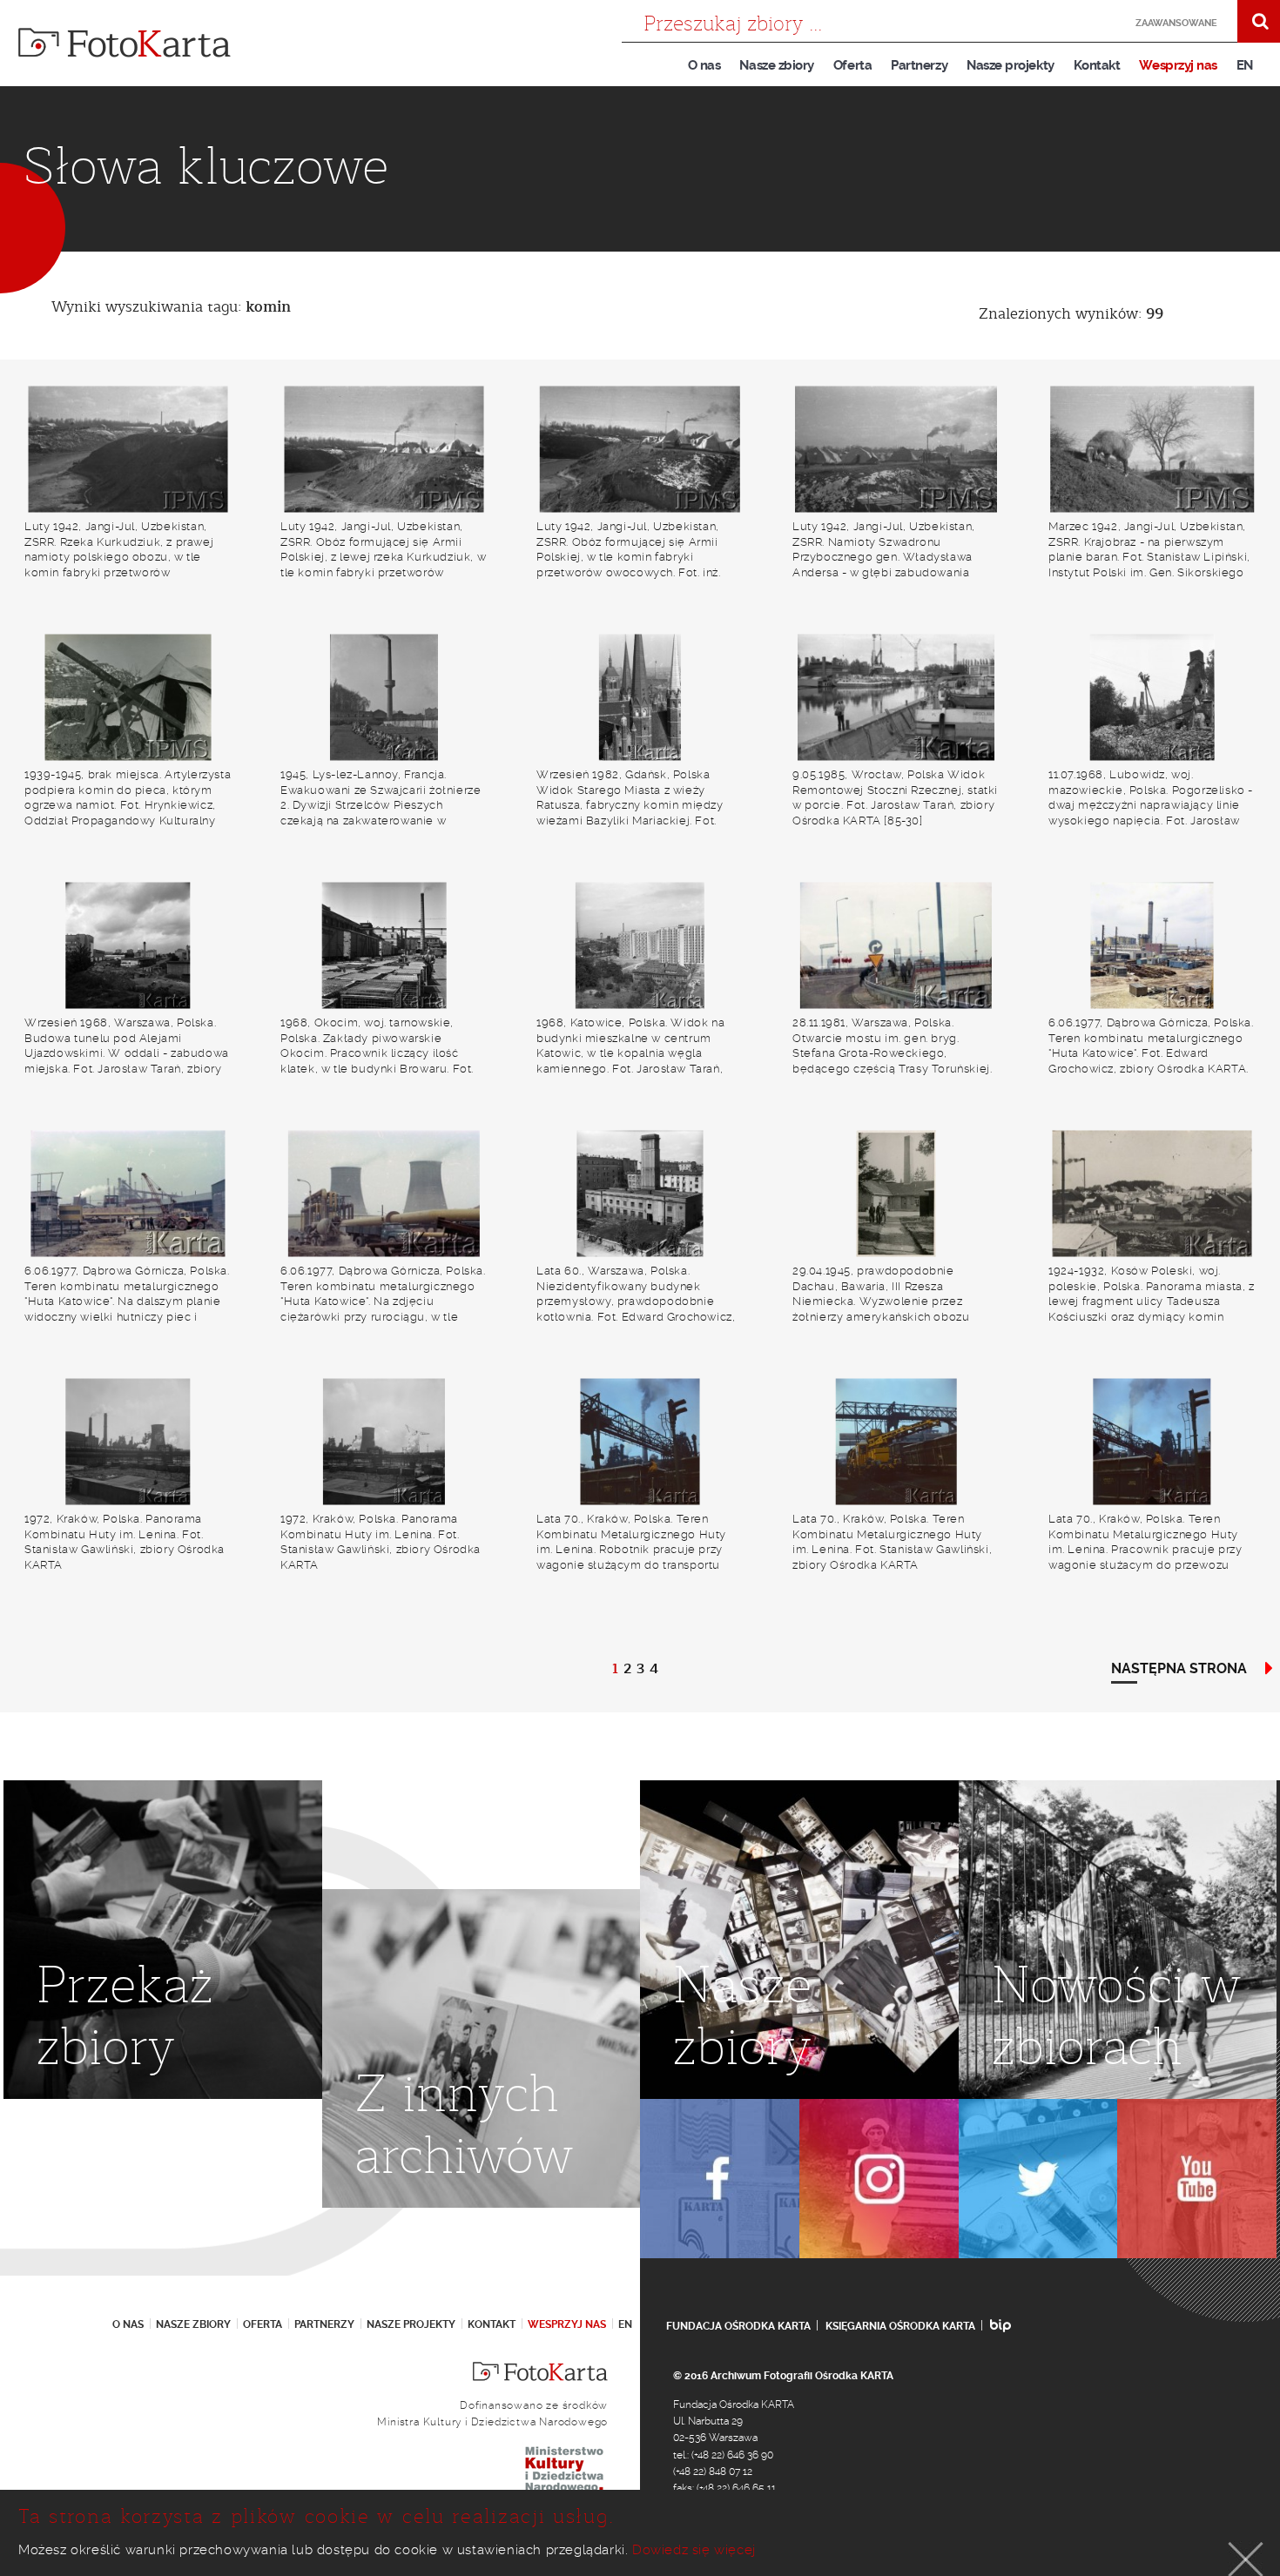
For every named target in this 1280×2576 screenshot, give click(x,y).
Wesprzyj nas (1178, 65)
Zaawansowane (1176, 23)
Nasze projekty (1011, 65)
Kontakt (1097, 65)
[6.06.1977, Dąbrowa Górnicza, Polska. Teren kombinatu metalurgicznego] (1152, 945)
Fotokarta (125, 43)
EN (1245, 65)
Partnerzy (919, 65)
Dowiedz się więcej (694, 2550)
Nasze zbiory (776, 65)
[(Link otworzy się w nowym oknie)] (720, 2179)
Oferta (852, 65)
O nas (704, 65)
